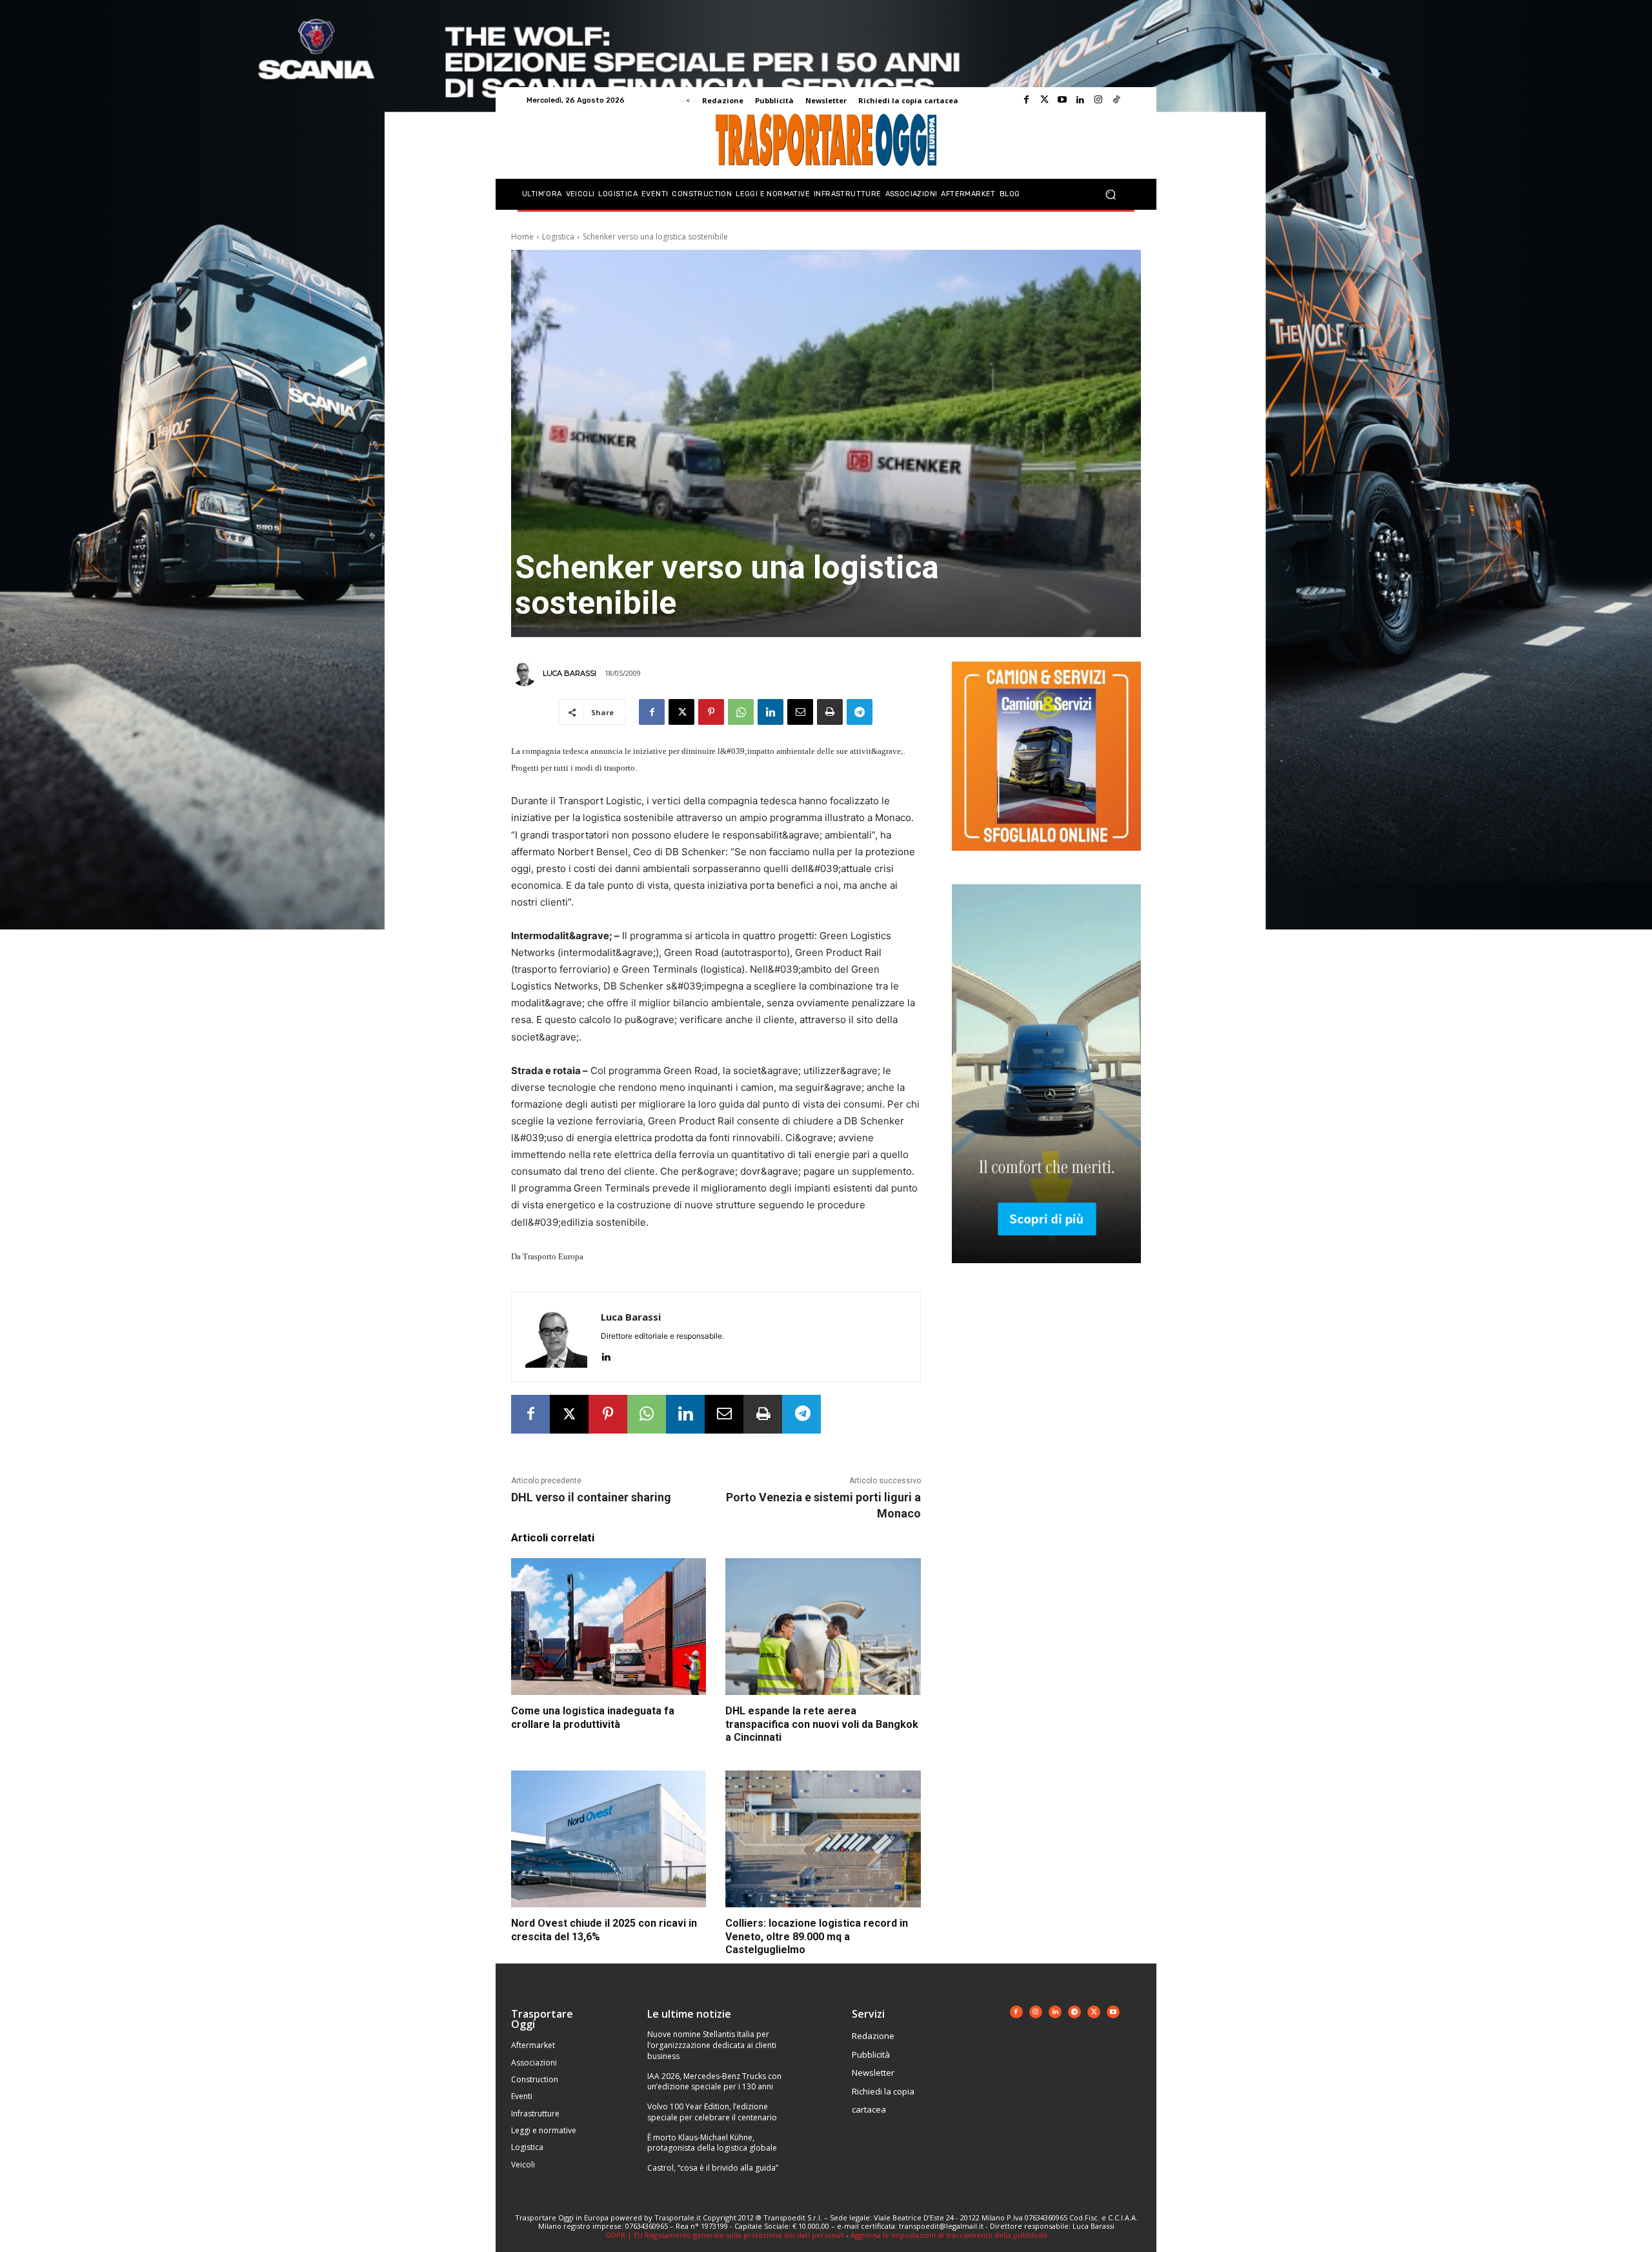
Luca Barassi (569, 673)
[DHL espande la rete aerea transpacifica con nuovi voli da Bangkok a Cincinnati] (823, 1627)
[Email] (800, 712)
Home (522, 237)
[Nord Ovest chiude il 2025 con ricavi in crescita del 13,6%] (609, 1839)
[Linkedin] (1080, 100)
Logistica (558, 237)
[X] (681, 712)
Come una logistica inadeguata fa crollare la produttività (593, 1718)
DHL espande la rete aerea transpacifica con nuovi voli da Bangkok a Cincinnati (822, 1724)
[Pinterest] (711, 712)
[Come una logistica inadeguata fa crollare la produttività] (609, 1627)
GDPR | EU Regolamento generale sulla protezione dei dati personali (725, 2235)
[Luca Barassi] (526, 673)
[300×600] (1046, 1273)
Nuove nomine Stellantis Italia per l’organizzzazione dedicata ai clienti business (712, 2045)
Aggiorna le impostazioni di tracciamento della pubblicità (949, 2235)
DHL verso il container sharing (591, 1497)
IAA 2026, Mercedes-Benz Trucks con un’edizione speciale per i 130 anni (714, 2082)
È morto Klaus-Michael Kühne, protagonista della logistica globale (712, 2143)
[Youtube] (1062, 100)
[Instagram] (1098, 100)
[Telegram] (860, 712)
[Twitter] (1044, 100)
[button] (1110, 195)
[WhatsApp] (741, 712)
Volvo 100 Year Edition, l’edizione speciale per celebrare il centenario (712, 2112)
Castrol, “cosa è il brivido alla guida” (713, 2168)
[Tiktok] (1116, 100)
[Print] (830, 712)
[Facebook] (1026, 100)
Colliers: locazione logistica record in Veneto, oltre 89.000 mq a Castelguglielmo (817, 1937)
